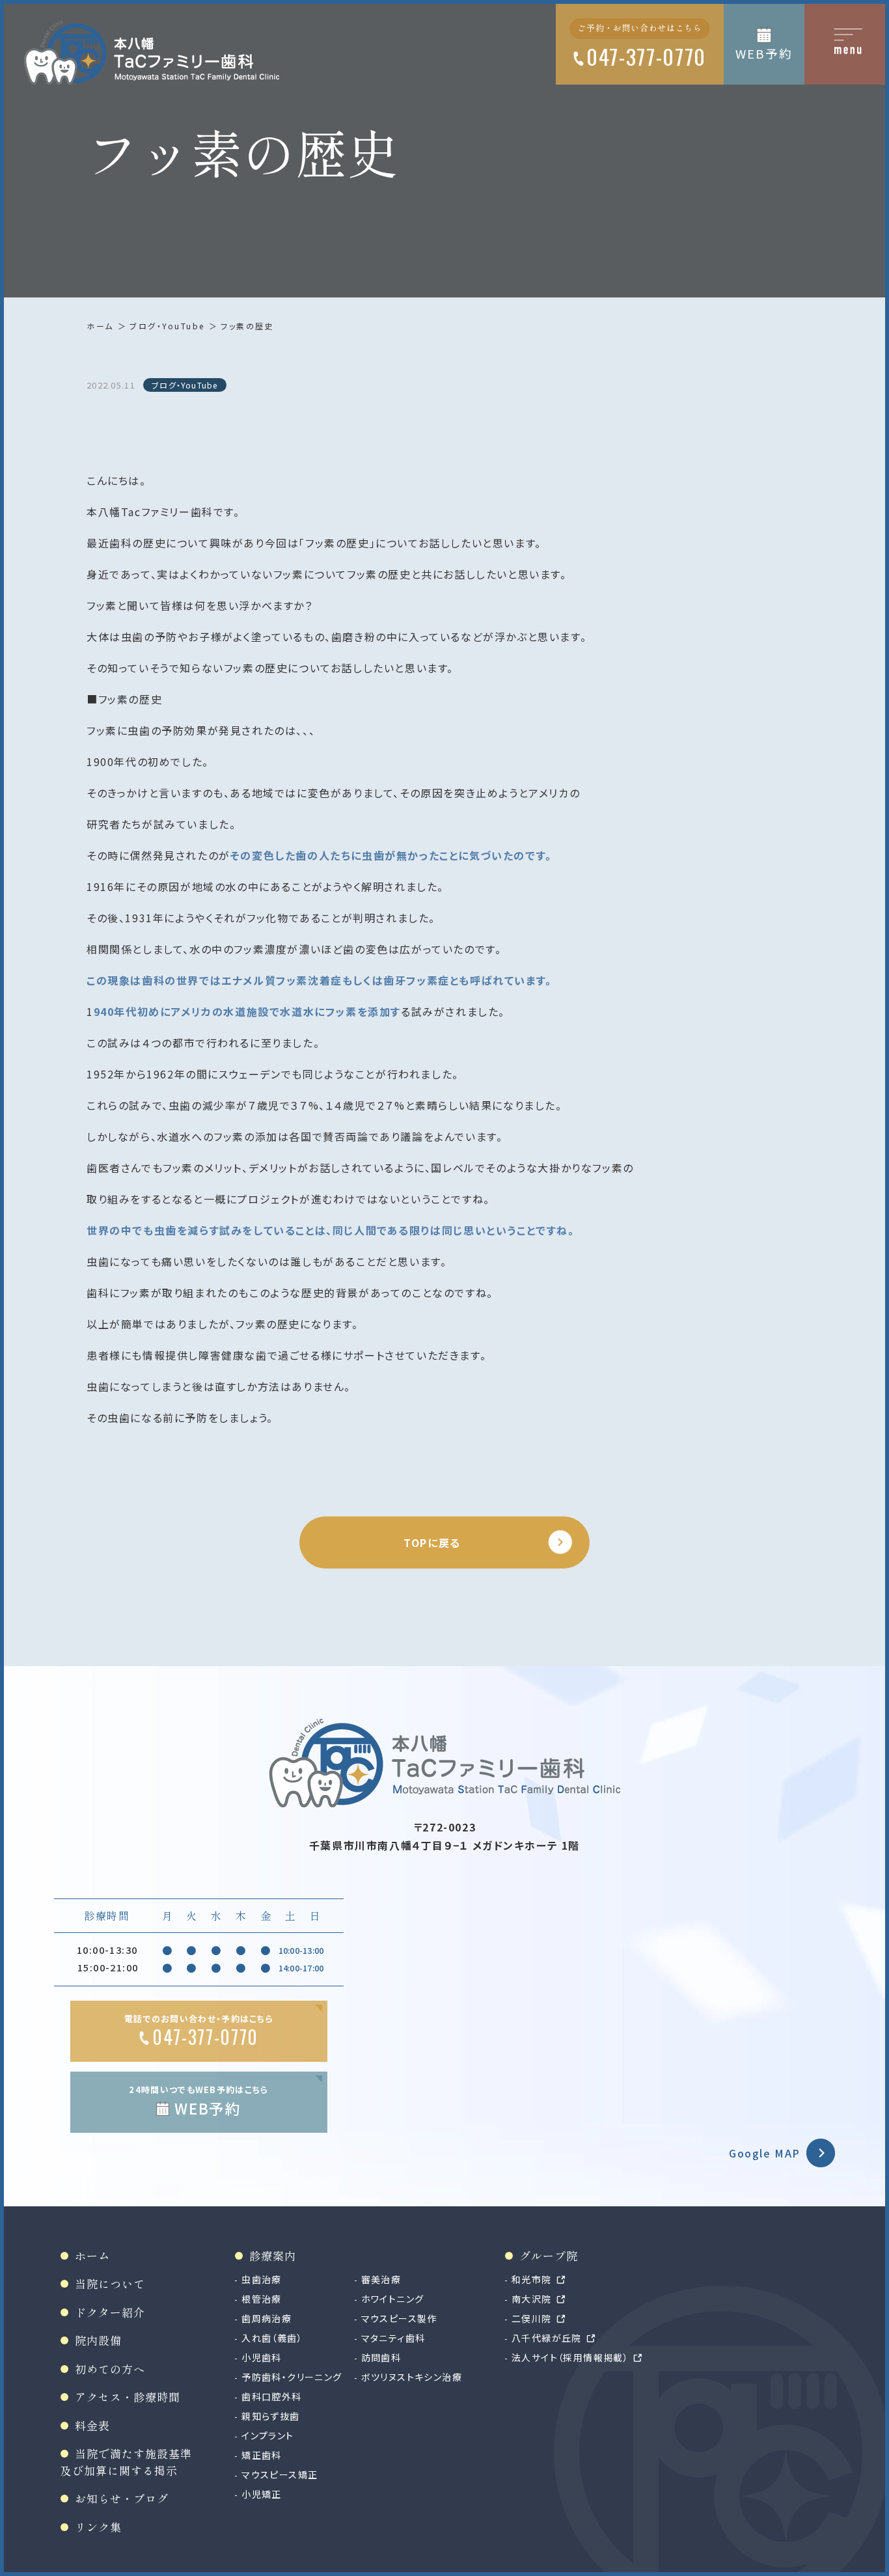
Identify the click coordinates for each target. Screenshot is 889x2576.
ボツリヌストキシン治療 (412, 2377)
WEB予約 (764, 53)
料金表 (92, 2425)
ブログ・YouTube (167, 326)
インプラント (267, 2435)
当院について (110, 2283)
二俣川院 (532, 2318)
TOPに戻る (432, 1542)
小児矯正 (262, 2494)
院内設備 (98, 2340)
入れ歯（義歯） (272, 2338)
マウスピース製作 (399, 2318)
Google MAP (765, 2153)
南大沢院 (532, 2299)
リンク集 (98, 2527)
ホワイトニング (393, 2299)
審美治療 (381, 2279)
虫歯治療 (262, 2279)
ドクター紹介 (110, 2312)
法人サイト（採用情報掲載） (570, 2357)
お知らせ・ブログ (122, 2498)
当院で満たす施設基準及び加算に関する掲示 (126, 2462)
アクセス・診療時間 (128, 2397)
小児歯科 (262, 2357)
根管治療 (262, 2299)
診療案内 (273, 2255)
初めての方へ (110, 2369)
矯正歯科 (262, 2455)
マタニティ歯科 (393, 2338)
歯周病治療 (267, 2318)
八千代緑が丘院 (547, 2338)
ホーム (100, 326)
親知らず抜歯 (270, 2416)
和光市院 (532, 2279)
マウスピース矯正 (280, 2474)
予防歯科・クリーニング (292, 2377)
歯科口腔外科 (271, 2396)
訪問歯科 (381, 2357)
